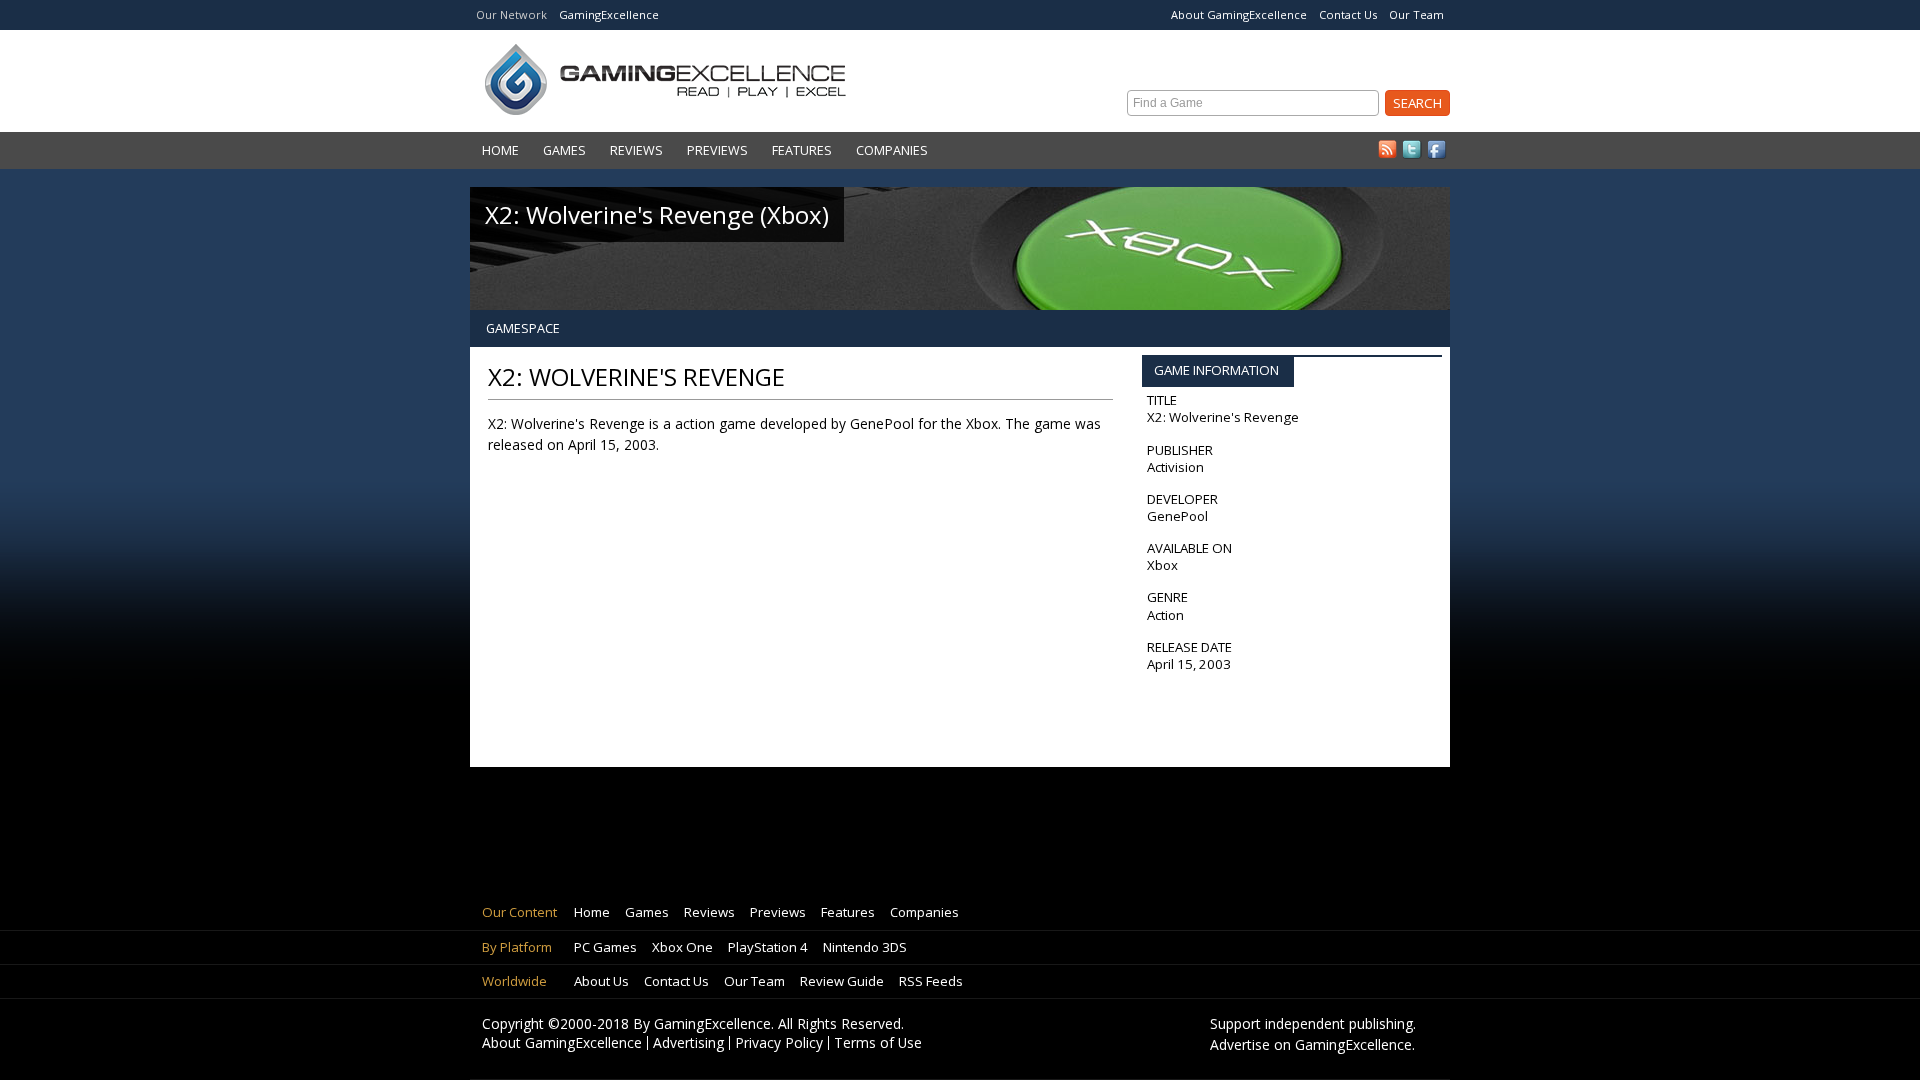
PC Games (605, 947)
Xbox (1162, 565)
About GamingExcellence (1239, 14)
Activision (1175, 467)
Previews (717, 150)
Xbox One (682, 947)
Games (564, 150)
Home (500, 150)
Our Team (1416, 14)
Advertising (688, 1042)
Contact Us (1348, 14)
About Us (601, 981)
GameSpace (523, 328)
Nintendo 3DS (865, 947)
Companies (892, 150)
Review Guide (842, 981)
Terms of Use (878, 1042)
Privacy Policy (779, 1042)
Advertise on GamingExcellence (1311, 1044)
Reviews (636, 150)
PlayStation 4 (768, 947)
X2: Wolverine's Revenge (1223, 417)
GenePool (1177, 516)
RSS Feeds (931, 981)
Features (802, 150)
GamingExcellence (609, 14)
